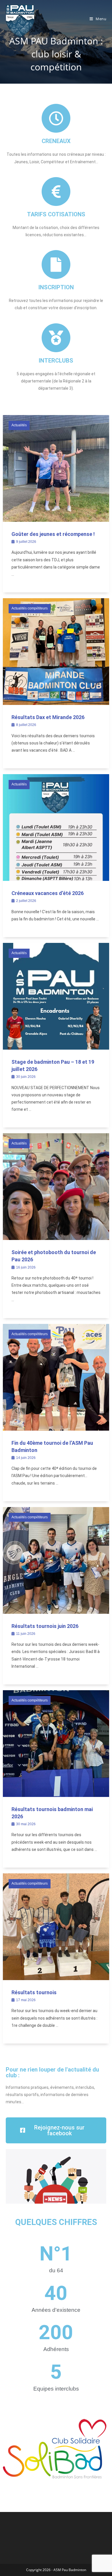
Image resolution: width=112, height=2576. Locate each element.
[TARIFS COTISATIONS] (56, 192)
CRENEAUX (56, 141)
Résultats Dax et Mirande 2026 (48, 717)
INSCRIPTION (56, 287)
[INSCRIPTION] (56, 264)
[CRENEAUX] (56, 118)
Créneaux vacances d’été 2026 (48, 893)
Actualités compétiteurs (30, 608)
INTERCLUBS (56, 361)
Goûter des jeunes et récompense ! (53, 534)
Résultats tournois (34, 1992)
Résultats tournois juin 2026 (45, 1626)
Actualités (19, 425)
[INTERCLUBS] (56, 338)
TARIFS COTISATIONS (56, 214)
